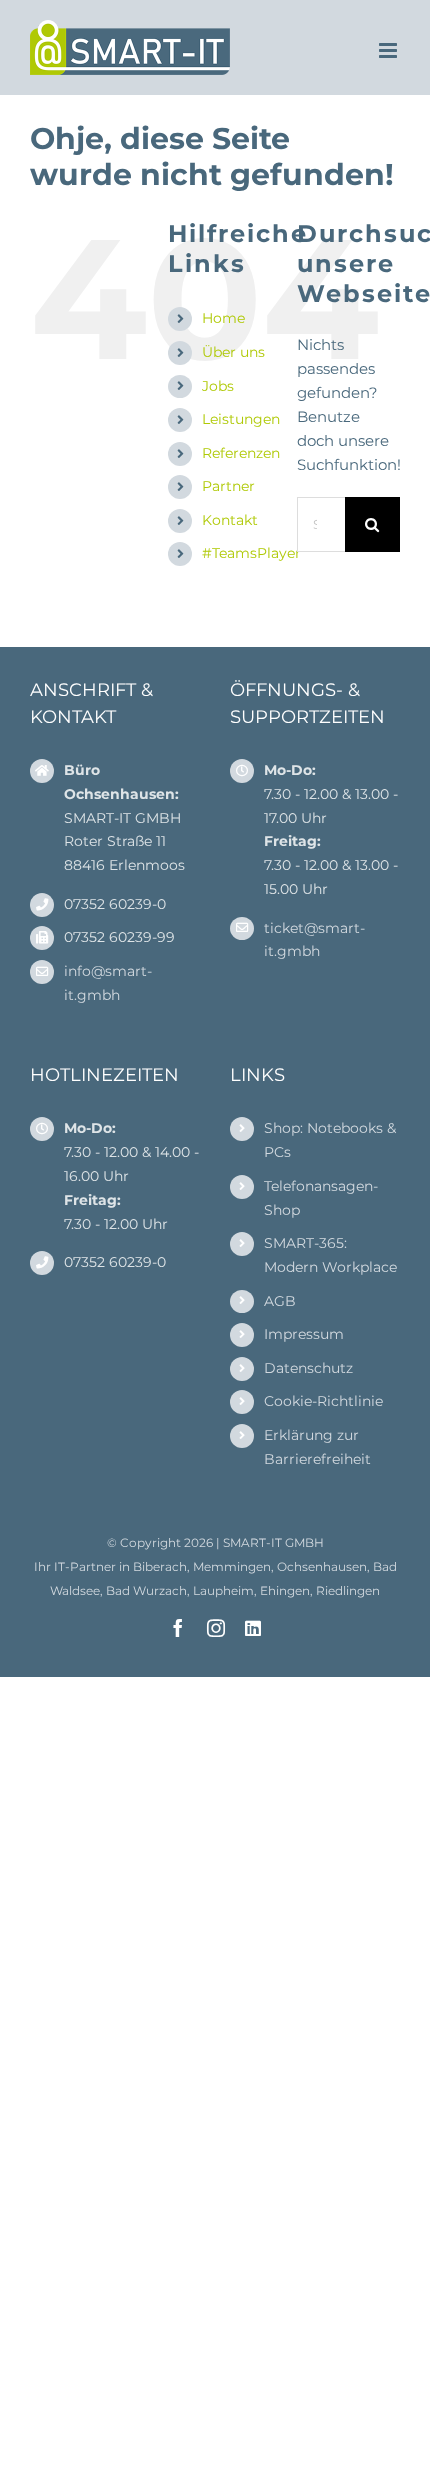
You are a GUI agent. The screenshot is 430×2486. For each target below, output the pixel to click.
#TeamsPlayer (251, 553)
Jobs (218, 386)
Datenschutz (308, 1368)
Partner (228, 486)
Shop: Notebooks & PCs (330, 1140)
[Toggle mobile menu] (389, 50)
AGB (280, 1301)
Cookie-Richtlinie (323, 1401)
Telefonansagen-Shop (321, 1198)
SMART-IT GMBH (273, 1542)
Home (223, 318)
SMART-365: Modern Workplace (330, 1255)
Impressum (304, 1334)
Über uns (233, 352)
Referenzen (241, 453)
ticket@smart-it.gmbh (314, 940)
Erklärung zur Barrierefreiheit (317, 1447)
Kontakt (230, 520)
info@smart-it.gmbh (108, 983)
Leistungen (241, 419)
